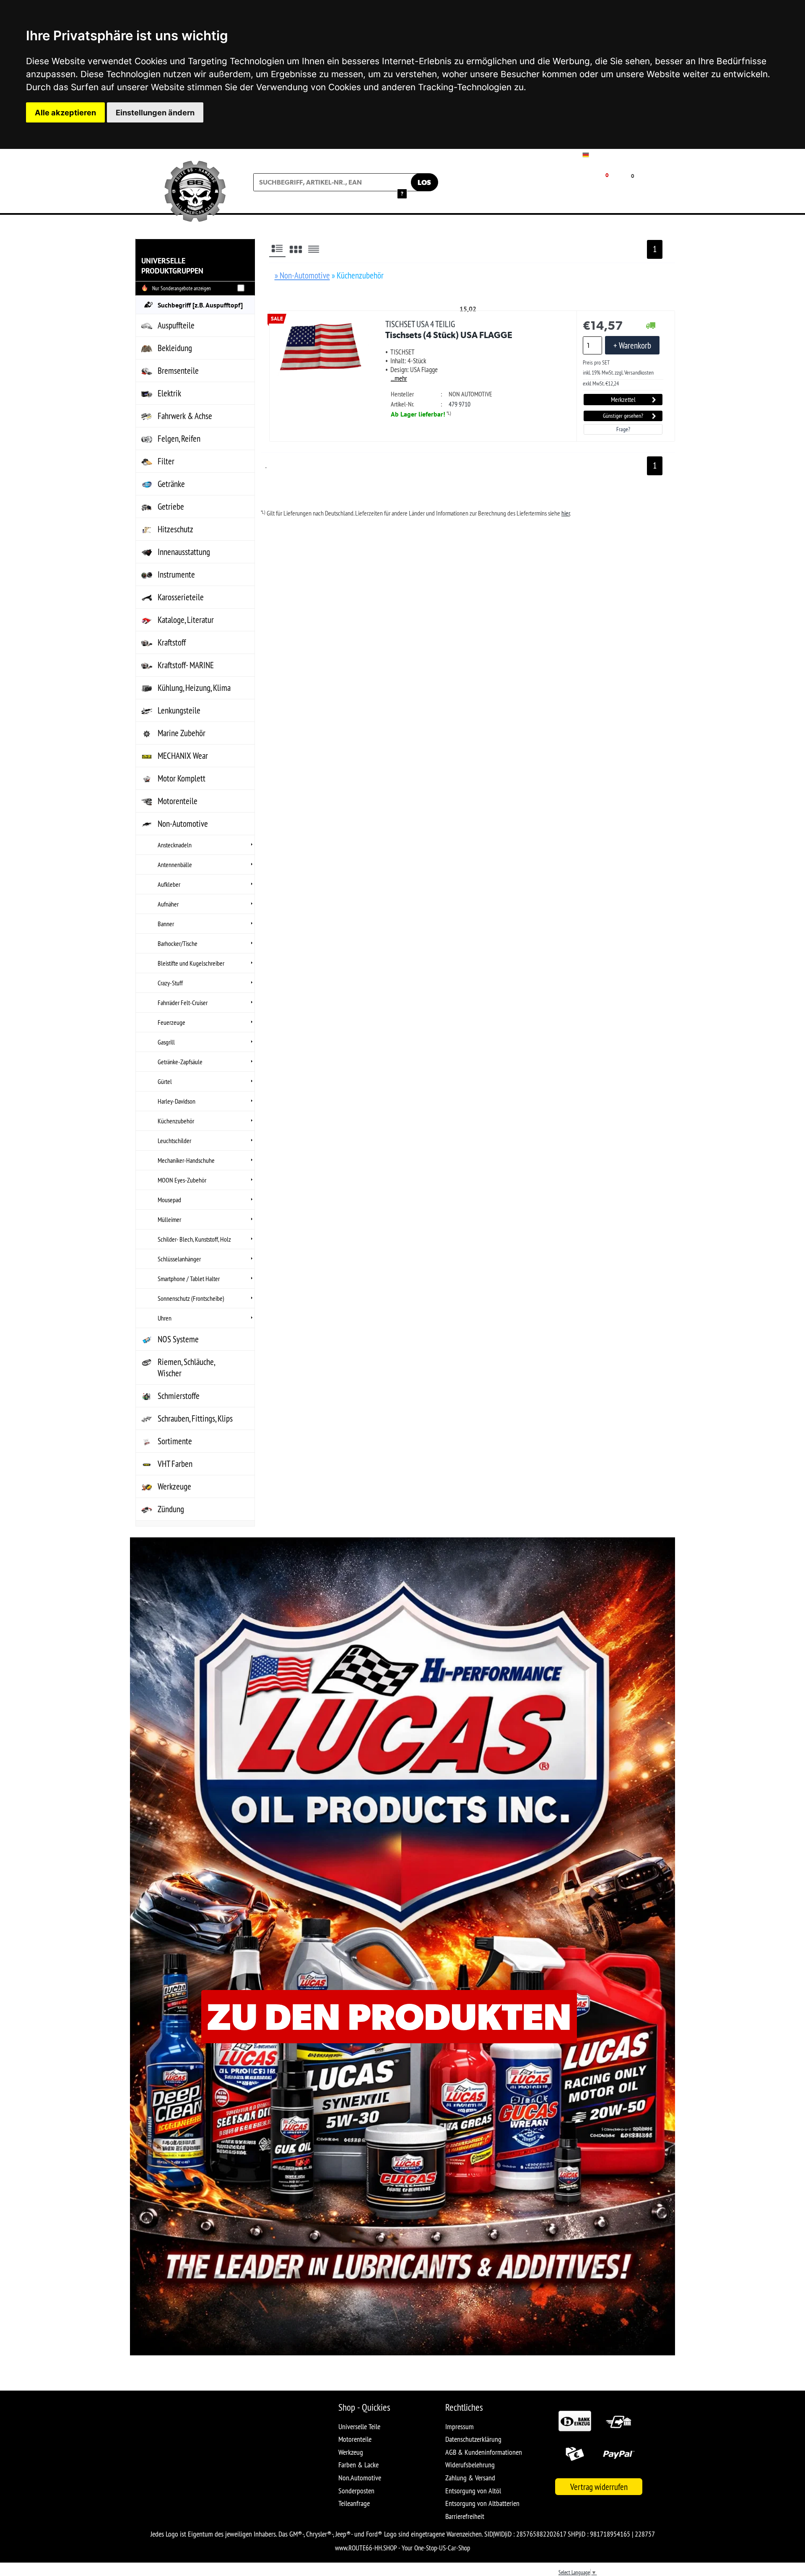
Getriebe (171, 507)
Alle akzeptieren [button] (65, 112)
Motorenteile (178, 801)
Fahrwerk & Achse (185, 416)
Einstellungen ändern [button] (155, 112)
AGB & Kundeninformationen (484, 2452)
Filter (166, 461)
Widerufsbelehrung (470, 2465)
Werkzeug (351, 2452)
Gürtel (165, 1081)
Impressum (460, 2426)
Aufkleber (169, 884)
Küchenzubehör (176, 1121)
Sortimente (175, 1441)
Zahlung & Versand (470, 2478)
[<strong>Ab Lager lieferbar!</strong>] (651, 326)
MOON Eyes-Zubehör (182, 1180)
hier (566, 513)
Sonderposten (356, 2491)
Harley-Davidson (177, 1101)
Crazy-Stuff (170, 983)
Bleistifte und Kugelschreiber (191, 963)
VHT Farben (175, 1464)
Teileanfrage (354, 2503)
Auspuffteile (176, 325)
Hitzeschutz (175, 529)
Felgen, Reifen (179, 439)
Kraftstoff (172, 642)
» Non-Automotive (302, 275)
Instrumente (176, 574)
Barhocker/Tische (178, 943)
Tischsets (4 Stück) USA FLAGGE (449, 329)
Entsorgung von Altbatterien (482, 2503)
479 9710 (460, 404)
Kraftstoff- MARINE (186, 665)
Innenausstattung (184, 552)
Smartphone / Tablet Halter (189, 1279)
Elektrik (169, 393)
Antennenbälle (175, 865)
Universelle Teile (359, 2426)
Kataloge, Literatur (186, 620)
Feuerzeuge (171, 1022)
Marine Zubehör (182, 733)
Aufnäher (168, 904)
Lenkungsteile (179, 710)
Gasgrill (166, 1042)
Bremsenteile (178, 371)
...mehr (399, 378)
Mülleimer (169, 1219)
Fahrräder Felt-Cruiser (183, 1003)
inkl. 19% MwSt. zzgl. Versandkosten (618, 372)
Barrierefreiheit (465, 2516)
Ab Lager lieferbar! (418, 414)
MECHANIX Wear (183, 756)
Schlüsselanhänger (179, 1259)
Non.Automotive (360, 2478)
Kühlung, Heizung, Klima (194, 688)
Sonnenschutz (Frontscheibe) (191, 1298)
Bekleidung (175, 348)
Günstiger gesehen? (623, 416)
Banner (166, 924)
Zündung (171, 1509)
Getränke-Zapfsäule (180, 1062)
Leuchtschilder (174, 1141)
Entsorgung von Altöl (473, 2491)
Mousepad (169, 1200)
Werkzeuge (174, 1486)
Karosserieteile (181, 597)
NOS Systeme (178, 1339)
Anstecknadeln (175, 845)
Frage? (623, 429)
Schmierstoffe (179, 1396)
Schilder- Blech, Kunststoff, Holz (194, 1239)
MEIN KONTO (544, 189)
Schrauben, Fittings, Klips (195, 1418)
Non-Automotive (183, 824)
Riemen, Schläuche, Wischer (186, 1367)
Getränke (171, 484)
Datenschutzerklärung (473, 2439)
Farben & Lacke (358, 2465)
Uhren (165, 1318)
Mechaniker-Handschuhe (186, 1160)
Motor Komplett (182, 778)
